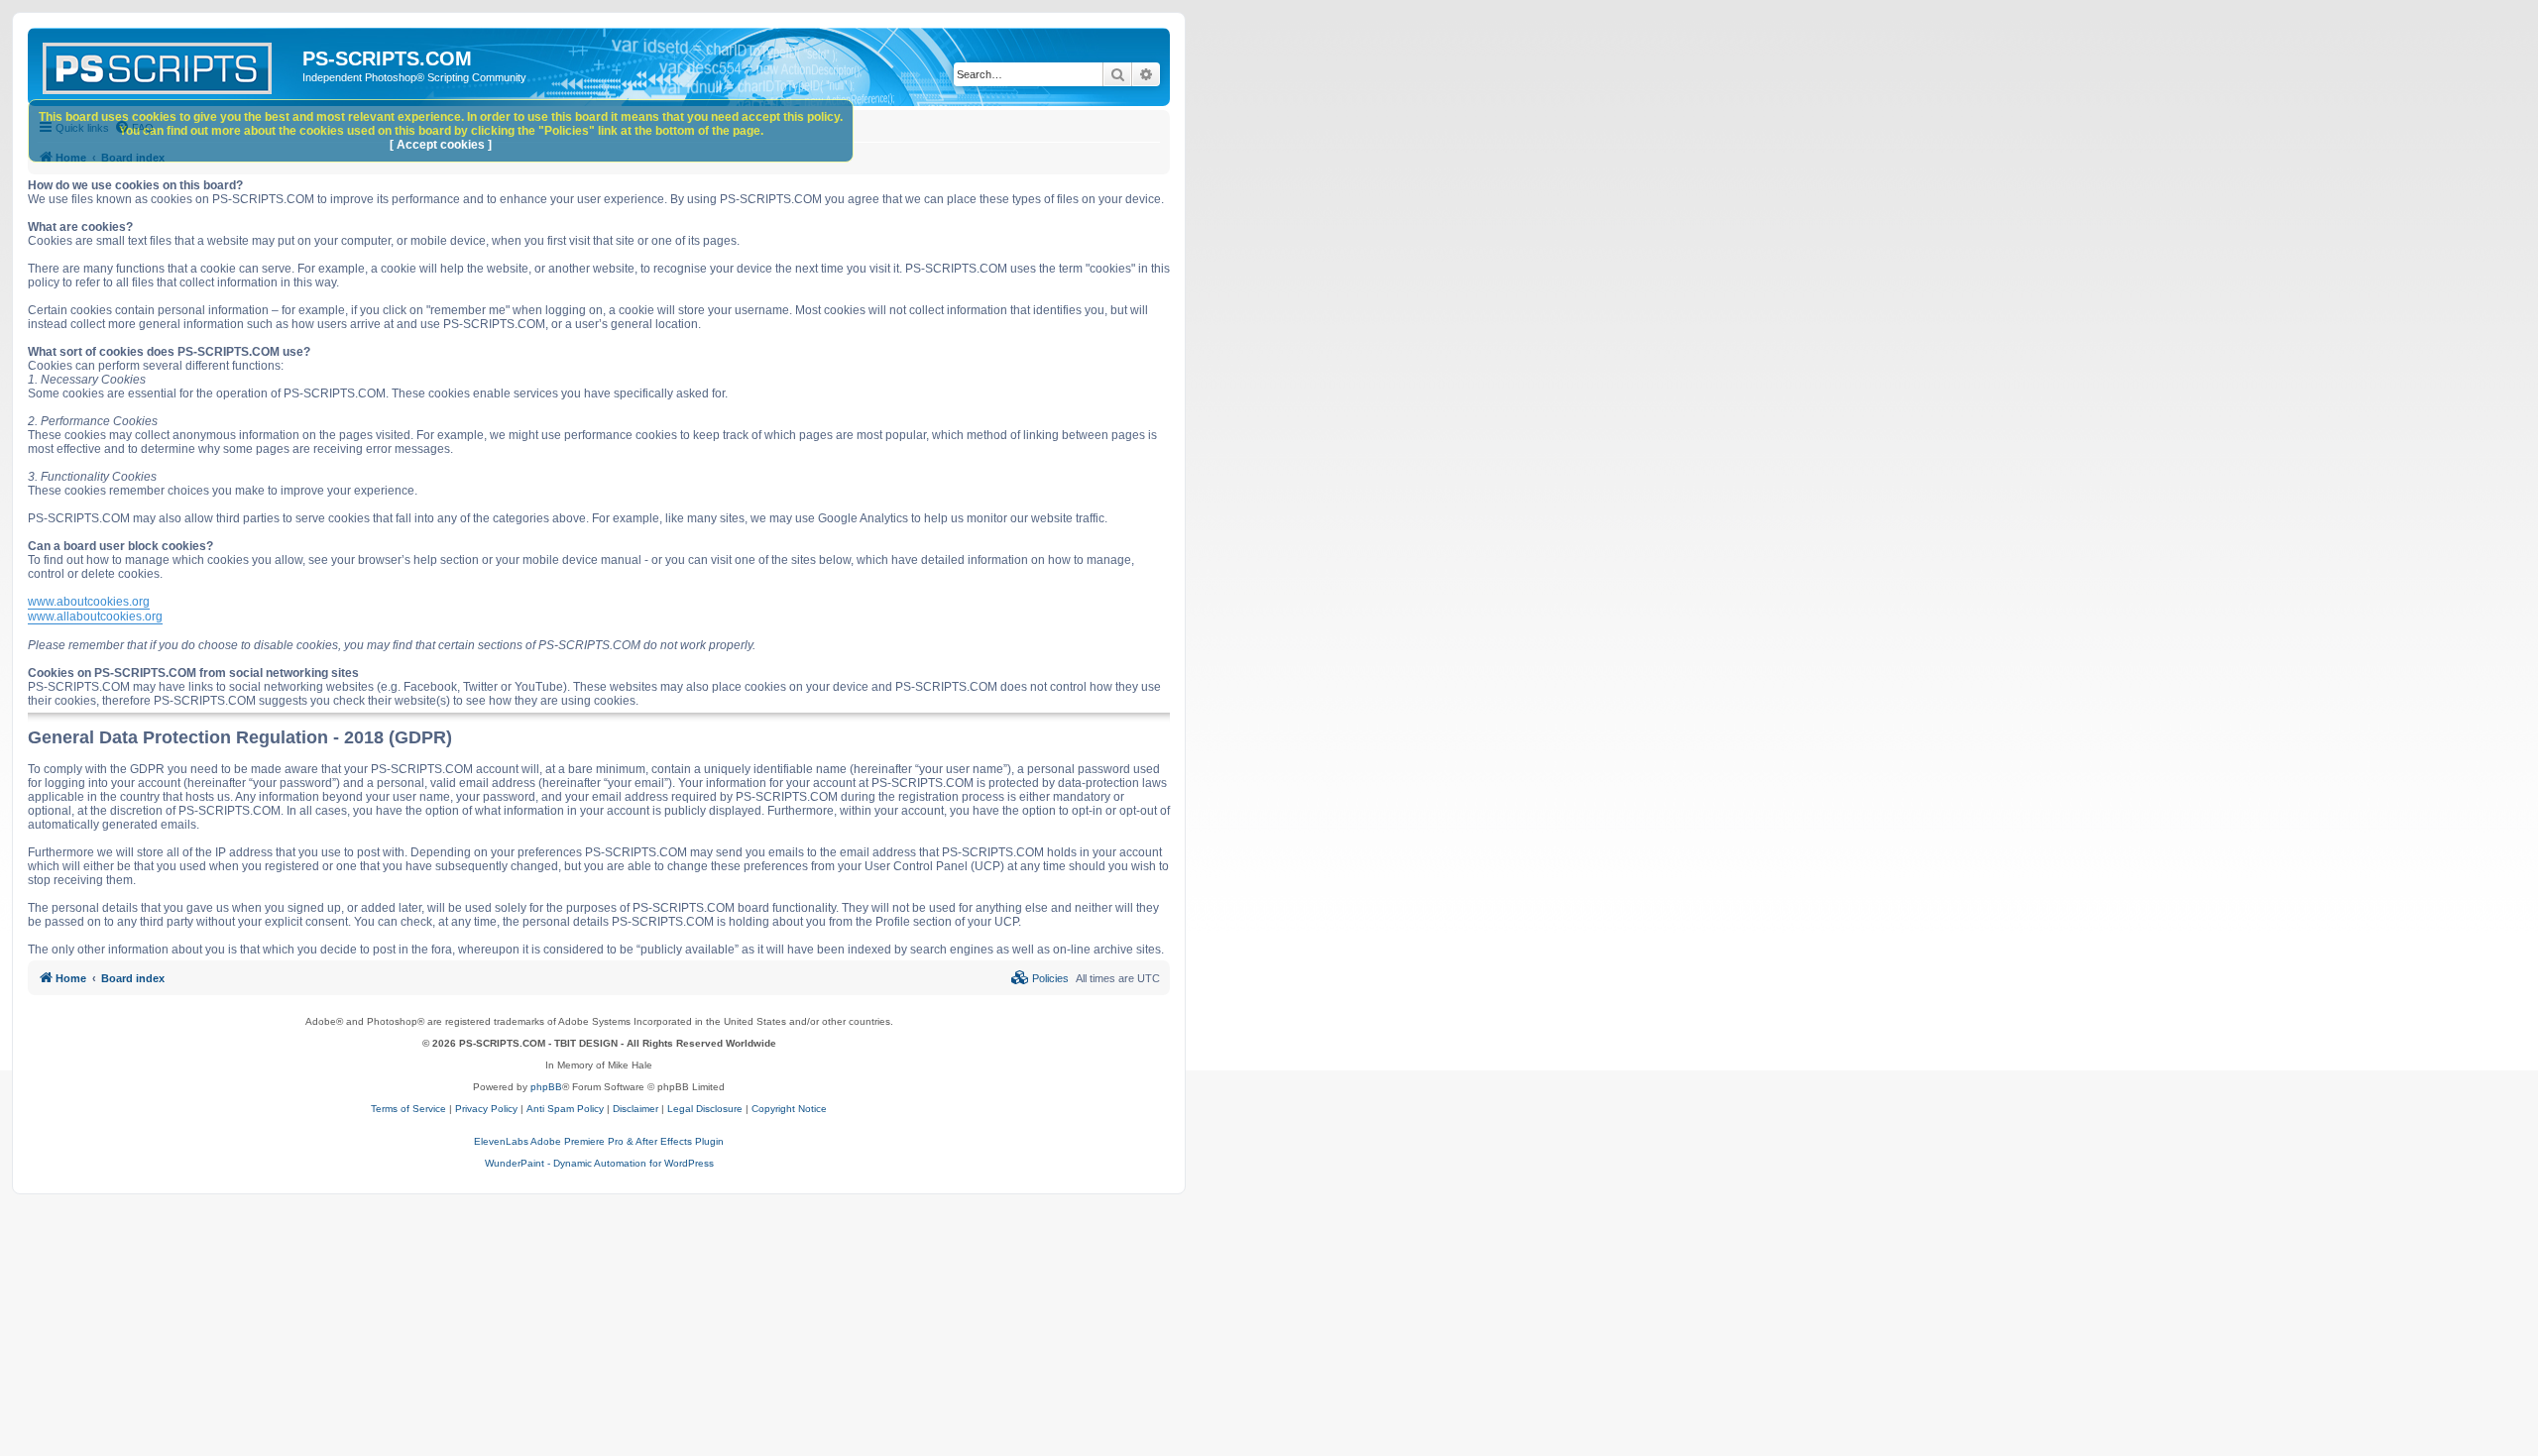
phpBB (546, 1087)
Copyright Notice (789, 1109)
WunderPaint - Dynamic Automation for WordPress (599, 1163)
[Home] (168, 64)
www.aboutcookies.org (89, 602)
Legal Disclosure (705, 1109)
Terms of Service (408, 1109)
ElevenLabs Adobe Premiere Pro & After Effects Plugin (599, 1141)
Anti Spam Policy (565, 1109)
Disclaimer (635, 1109)
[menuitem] (1040, 978)
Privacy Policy (486, 1109)
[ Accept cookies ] (441, 145)
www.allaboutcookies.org (95, 616)
